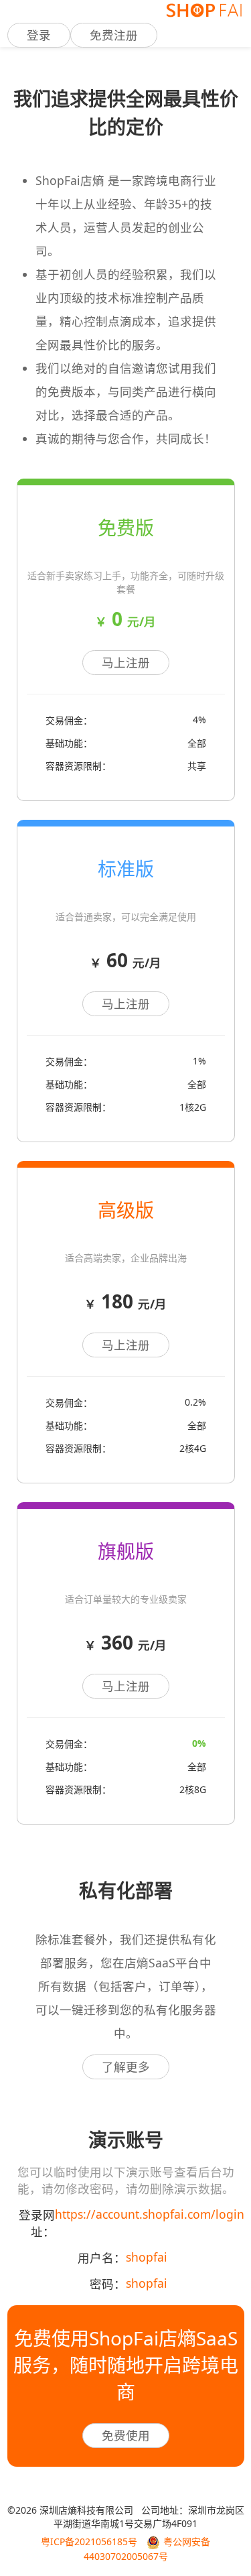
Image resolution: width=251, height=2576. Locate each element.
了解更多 (126, 2067)
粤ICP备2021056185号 (89, 2541)
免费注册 (114, 35)
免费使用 (126, 2435)
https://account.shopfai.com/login (150, 2214)
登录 (39, 35)
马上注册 (126, 662)
